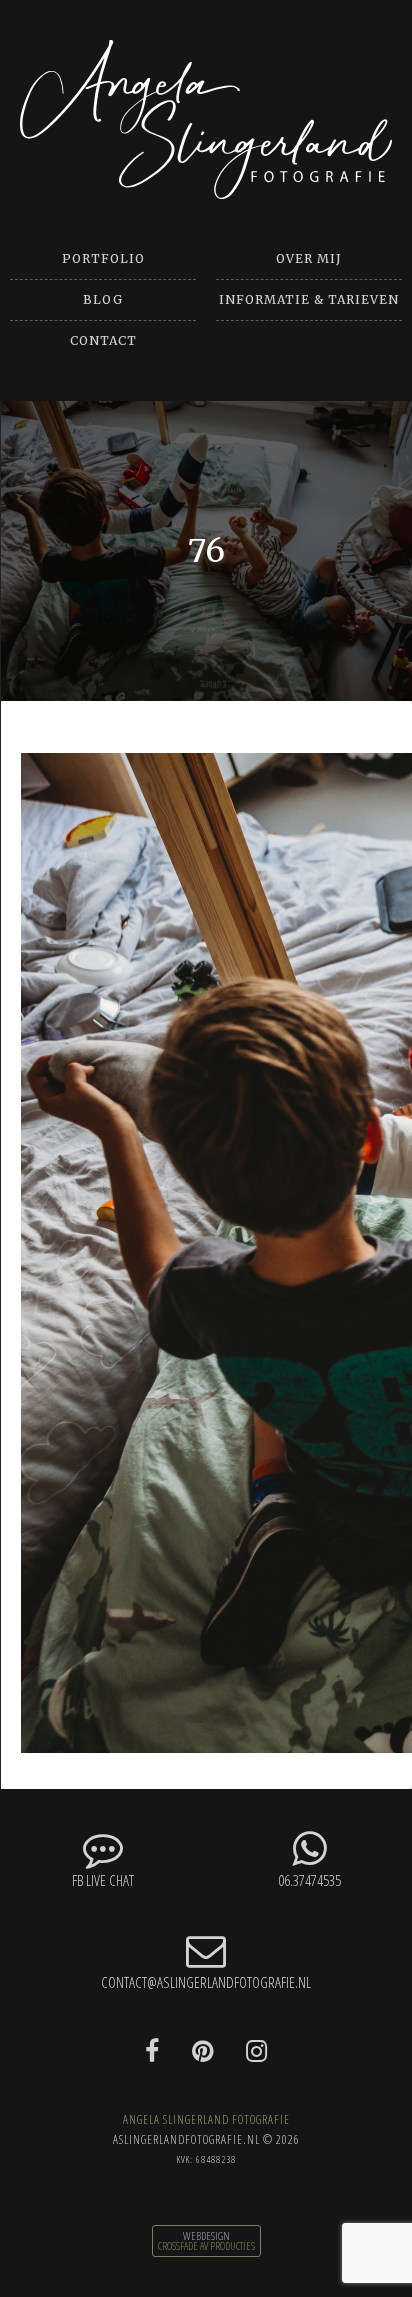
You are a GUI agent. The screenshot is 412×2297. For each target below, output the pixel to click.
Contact (103, 340)
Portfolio (103, 258)
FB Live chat (103, 1880)
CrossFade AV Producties (206, 2246)
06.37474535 (309, 1880)
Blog (103, 299)
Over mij (309, 258)
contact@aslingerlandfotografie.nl (206, 1982)
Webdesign (206, 2236)
